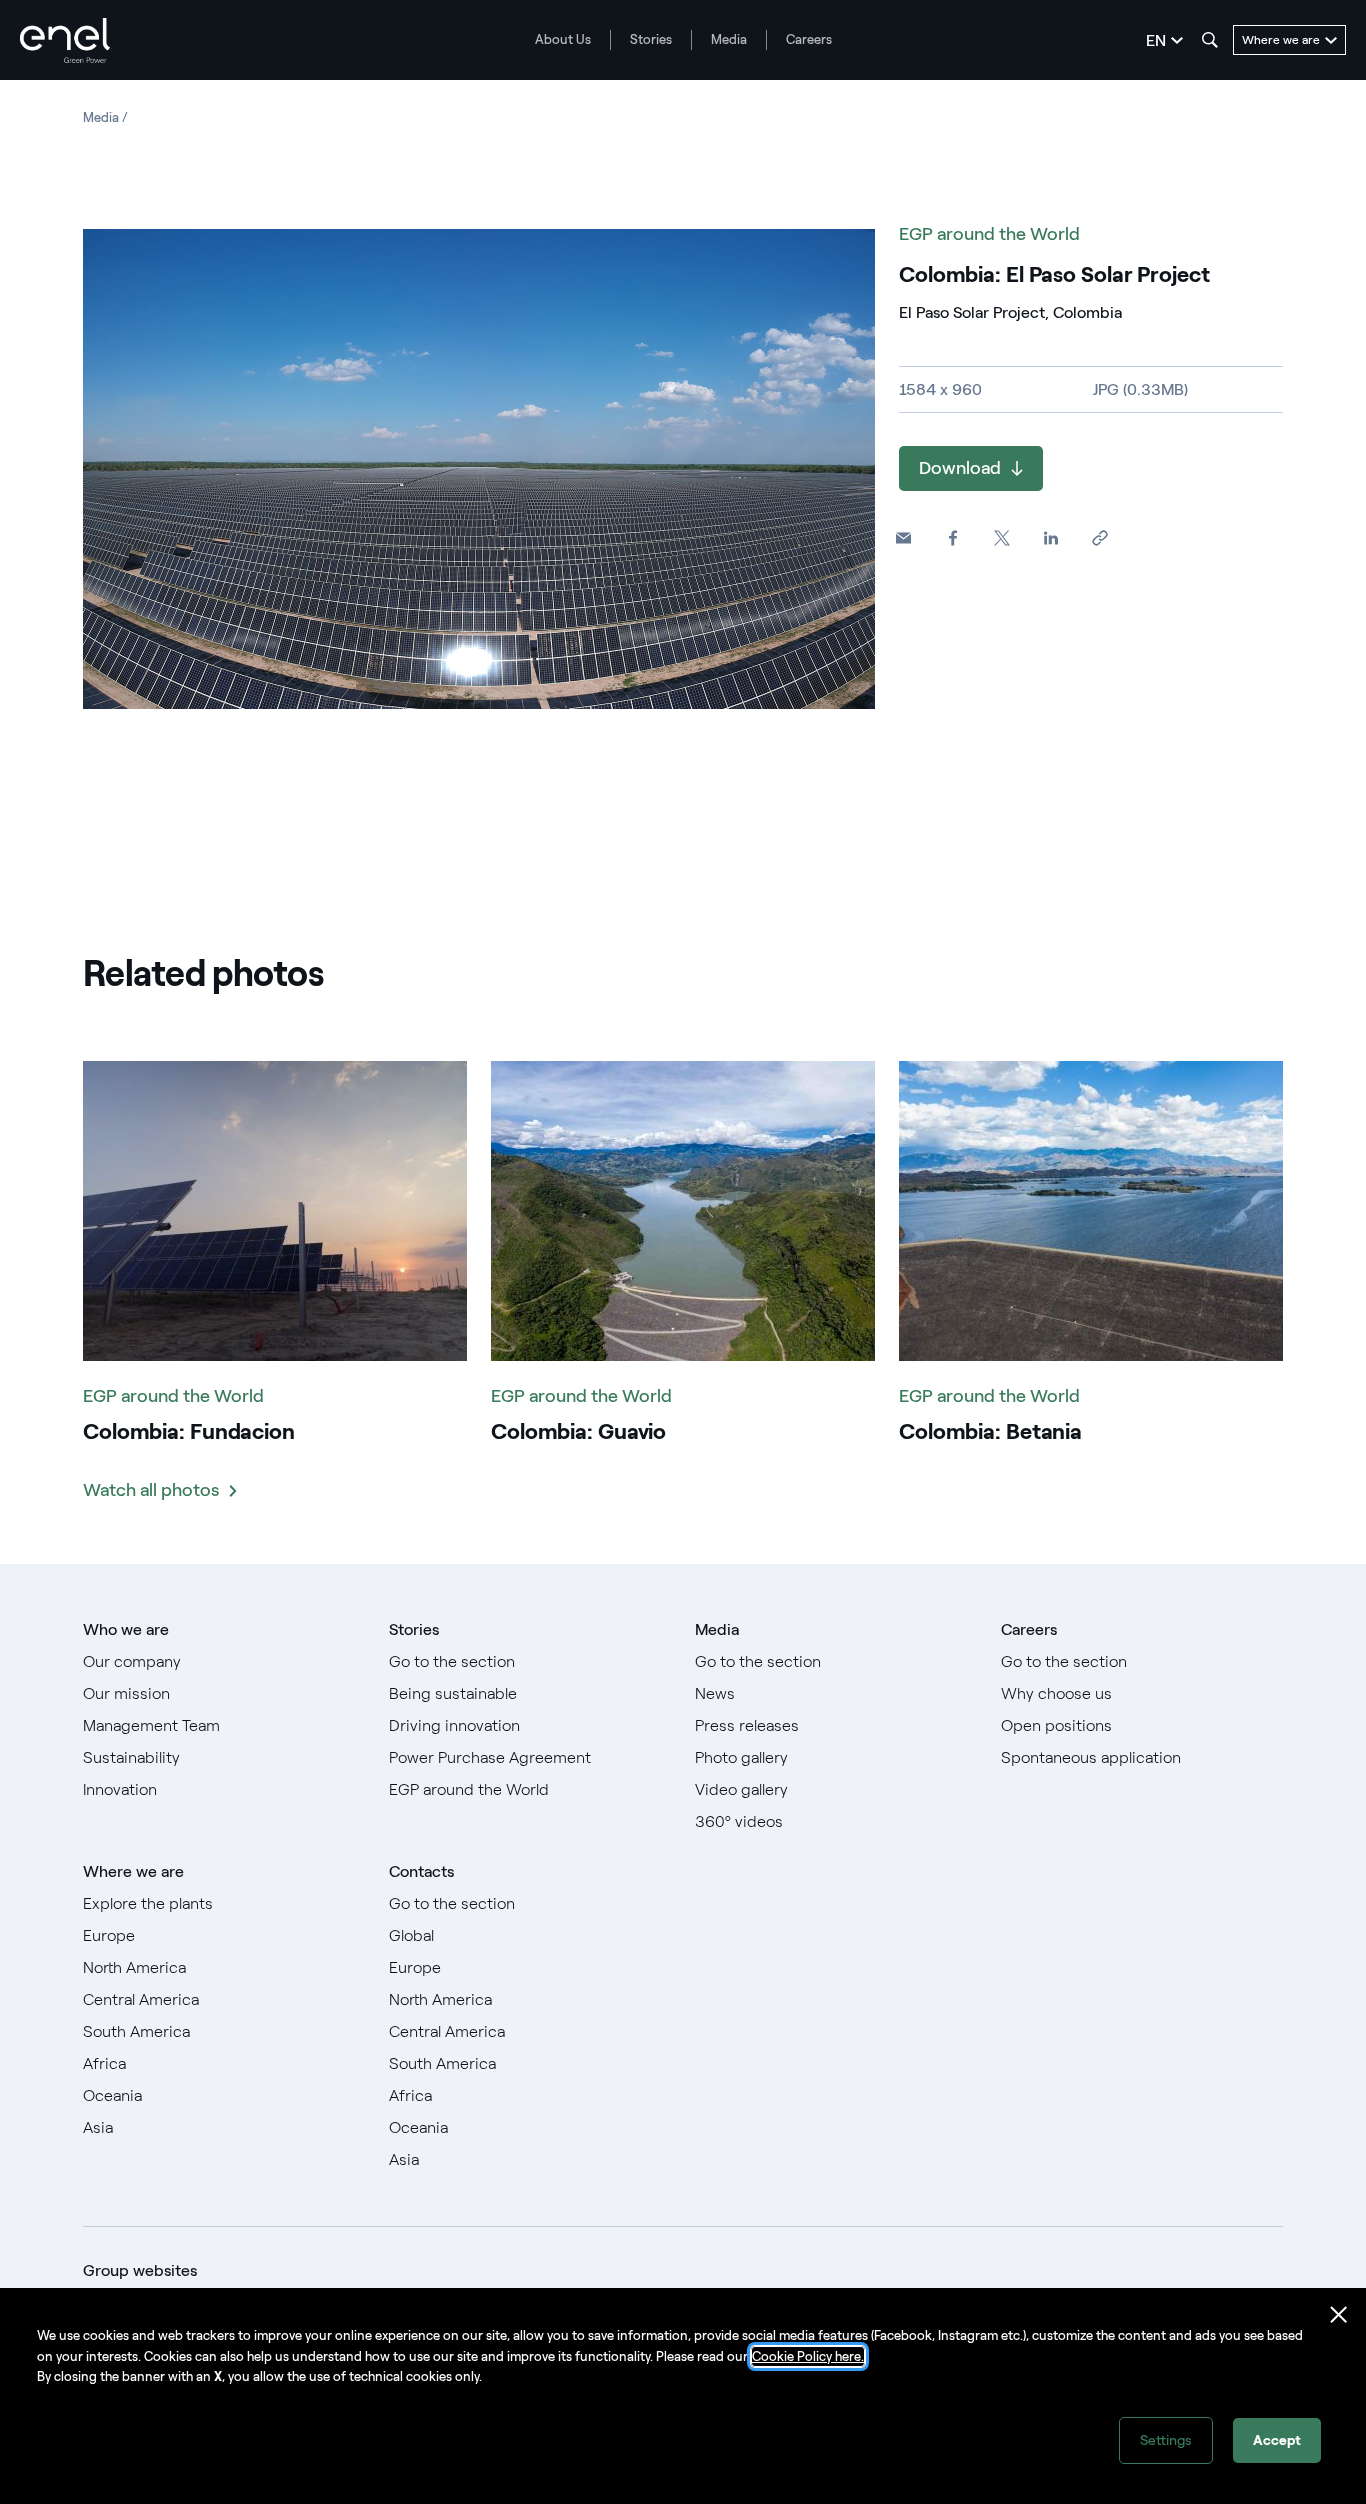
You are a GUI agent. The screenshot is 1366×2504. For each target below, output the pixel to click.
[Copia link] (1099, 538)
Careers (809, 39)
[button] (903, 538)
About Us (563, 39)
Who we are (126, 1629)
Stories (651, 39)
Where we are (133, 1871)
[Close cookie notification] (1339, 2315)
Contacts (421, 1871)
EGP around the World (989, 234)
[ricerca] (1210, 40)
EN (1156, 40)
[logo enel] (65, 40)
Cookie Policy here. (808, 2356)
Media (729, 39)
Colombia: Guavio (578, 1431)
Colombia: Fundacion (189, 1431)
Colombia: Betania (990, 1431)
